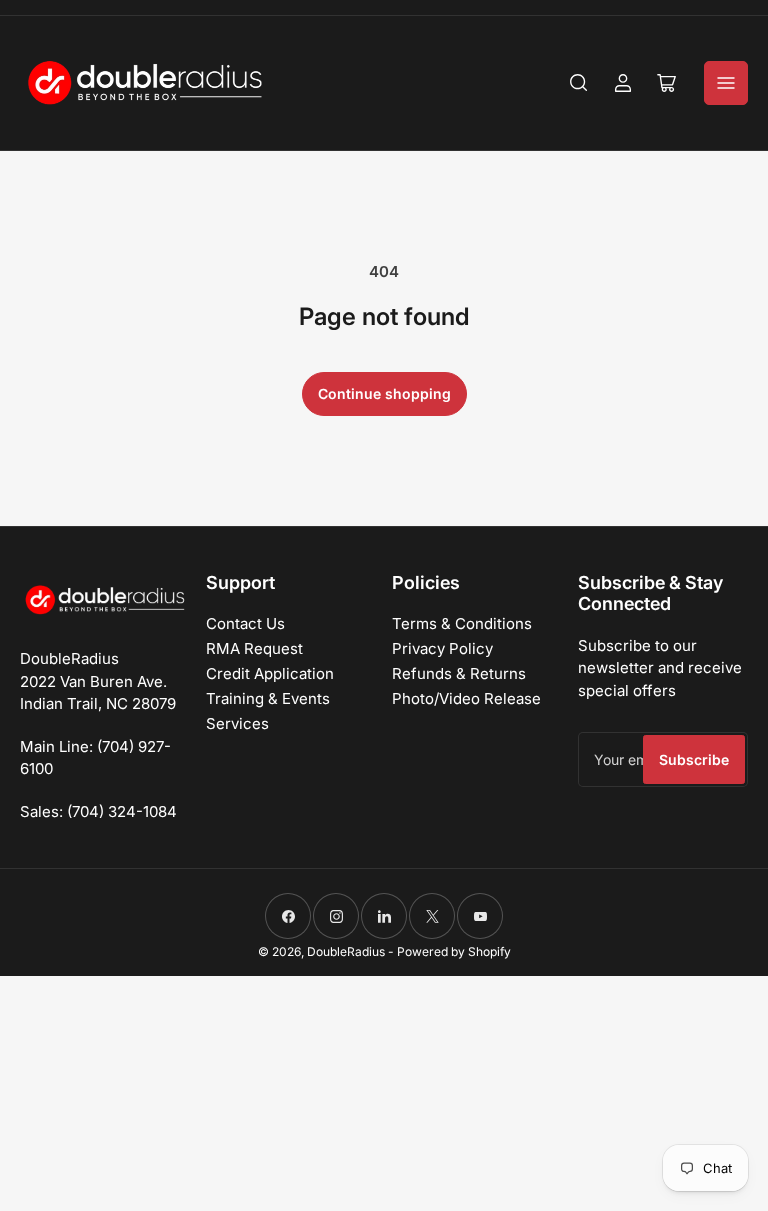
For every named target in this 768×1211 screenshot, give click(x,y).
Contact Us (245, 623)
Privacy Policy (442, 648)
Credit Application (270, 673)
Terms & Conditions (462, 623)
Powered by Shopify (454, 951)
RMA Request (254, 648)
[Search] (579, 83)
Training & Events (268, 698)
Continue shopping (384, 393)
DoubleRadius (346, 951)
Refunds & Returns (459, 673)
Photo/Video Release (466, 698)
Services (237, 723)
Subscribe (694, 759)
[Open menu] (726, 83)
